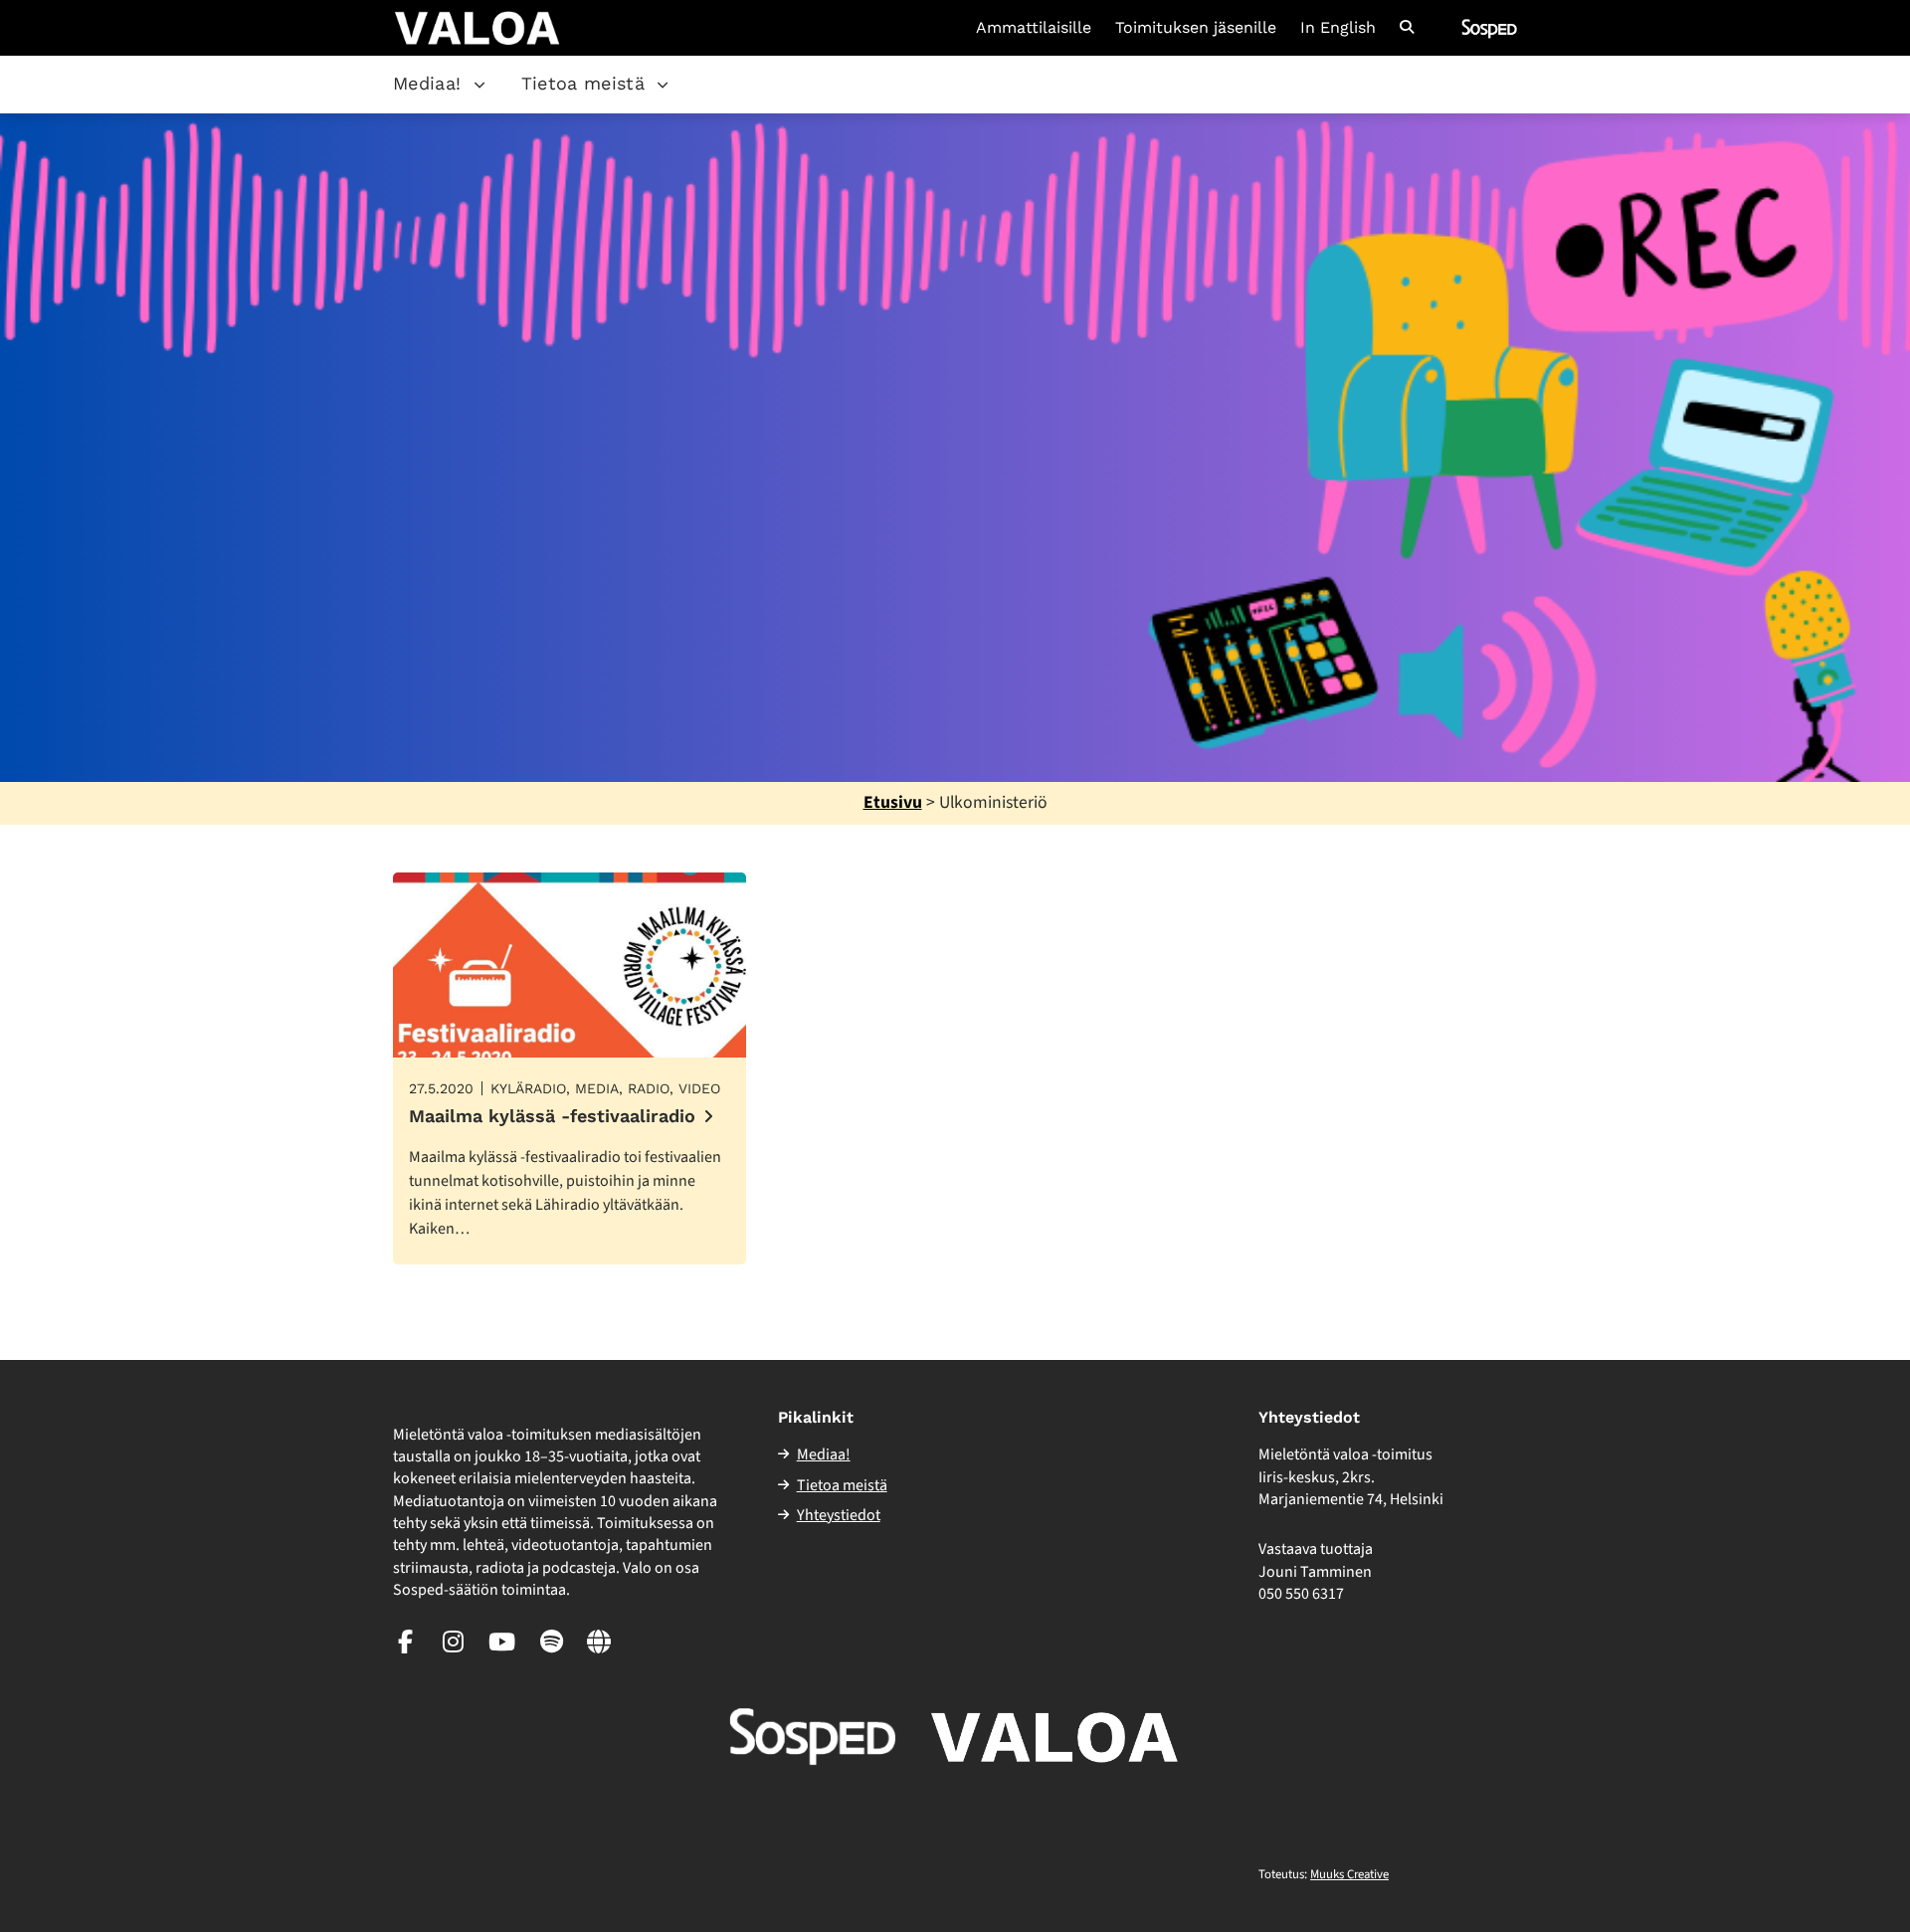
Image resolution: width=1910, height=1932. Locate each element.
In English (1338, 28)
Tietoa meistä (583, 83)
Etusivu (893, 802)
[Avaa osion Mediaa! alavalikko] (479, 85)
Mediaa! (427, 83)
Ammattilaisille (1034, 28)
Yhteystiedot (839, 1515)
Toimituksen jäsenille (1196, 28)
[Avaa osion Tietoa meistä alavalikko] (663, 85)
